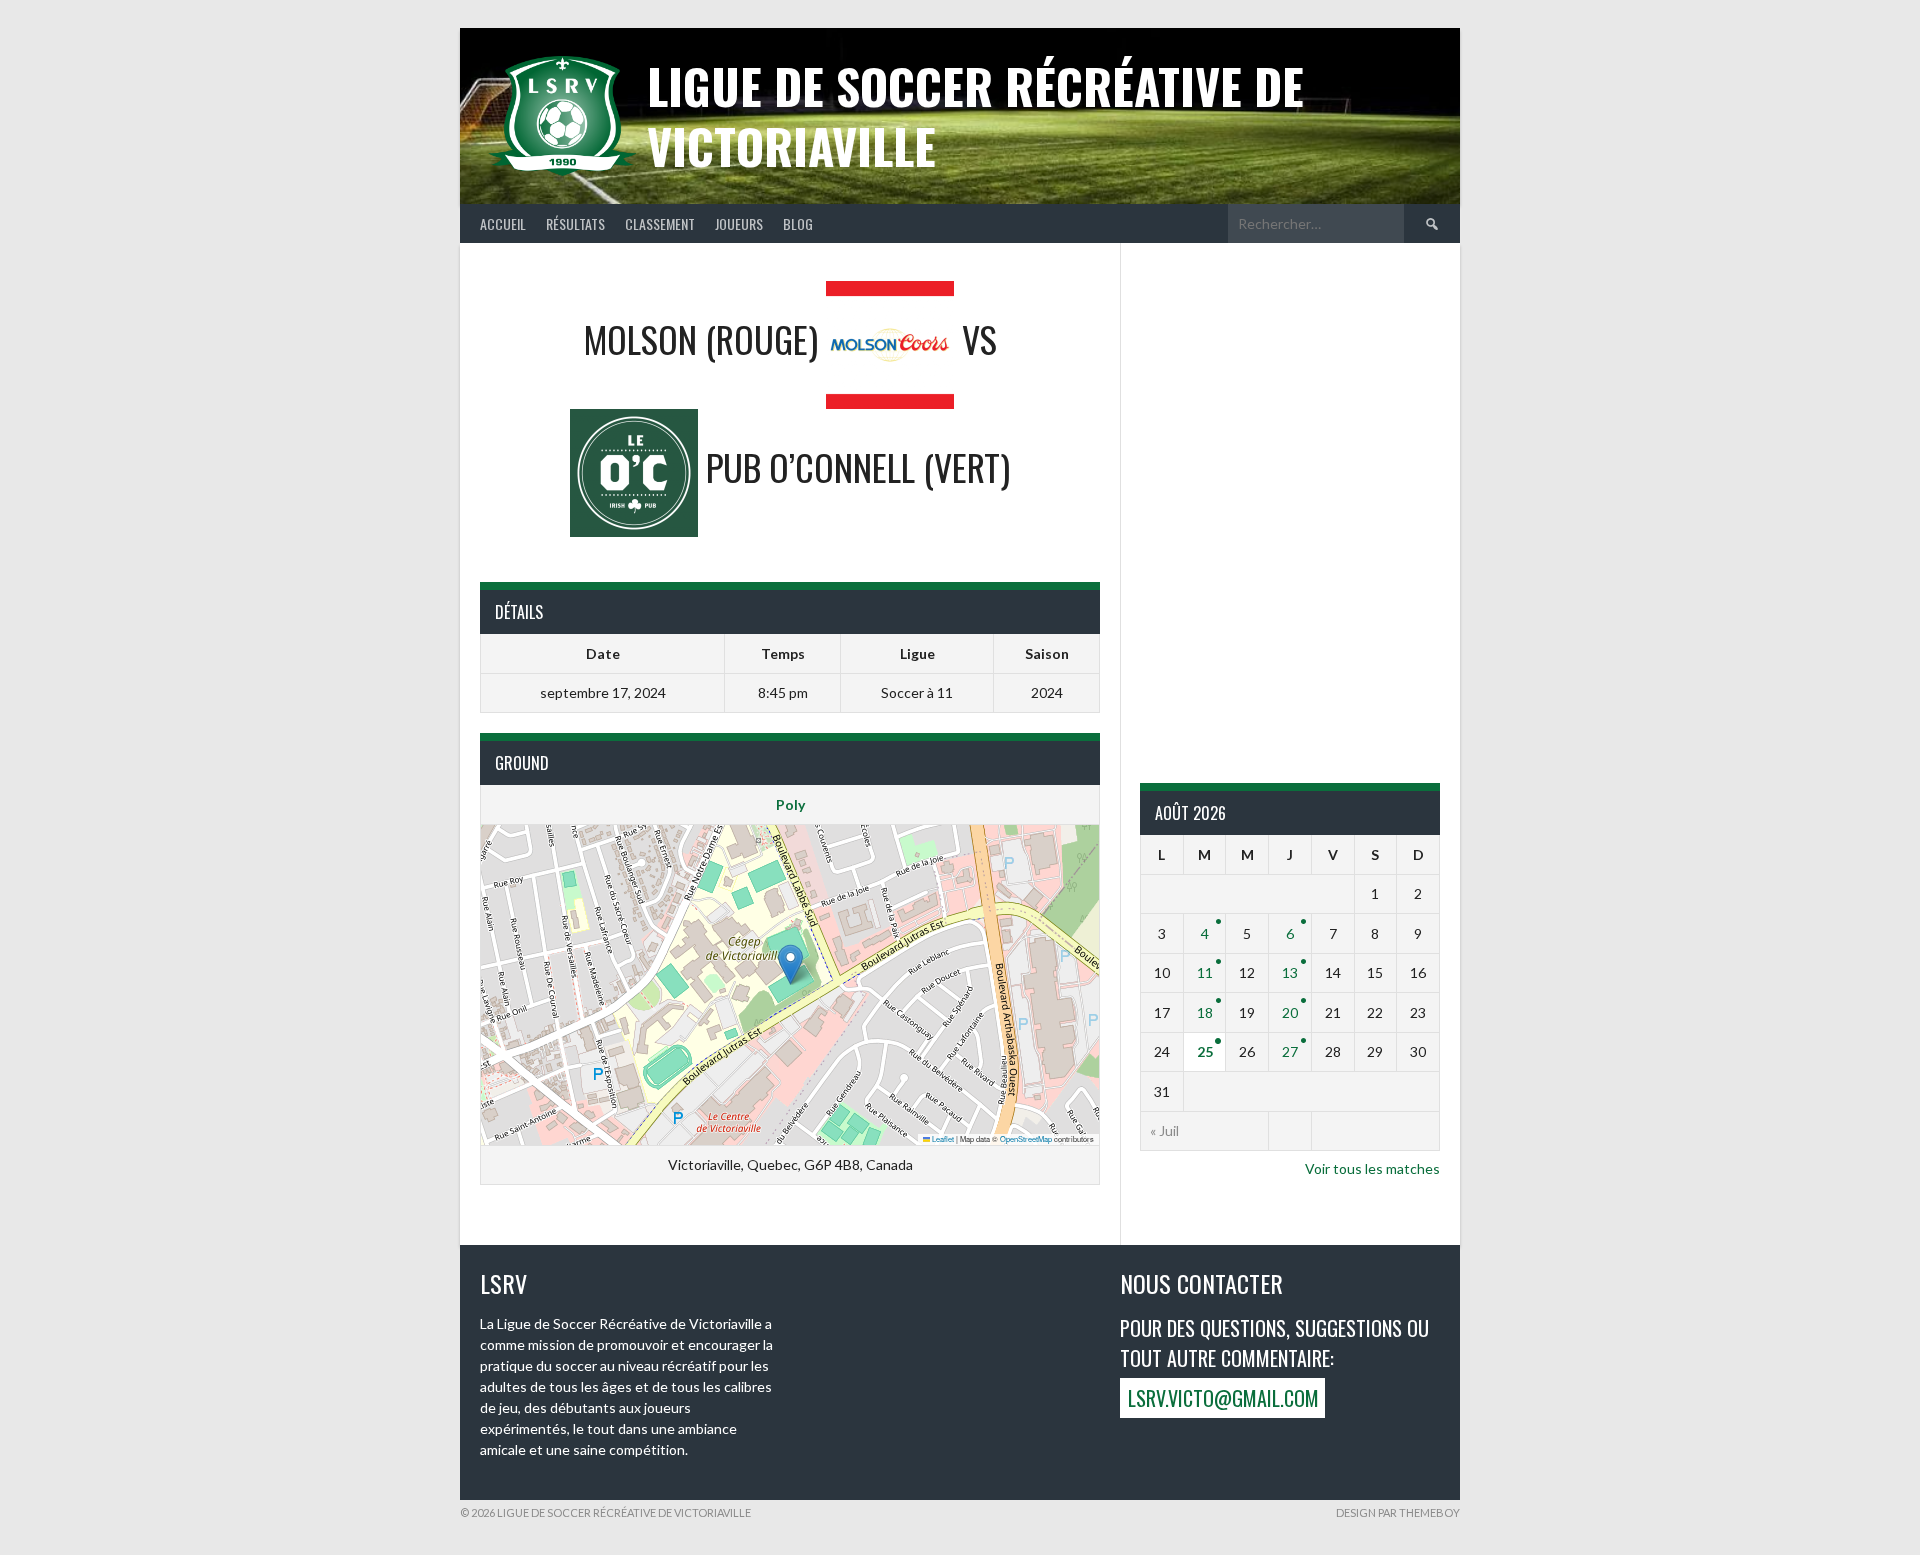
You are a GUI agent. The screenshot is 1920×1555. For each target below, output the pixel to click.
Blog (798, 223)
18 (1205, 1012)
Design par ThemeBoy (1398, 1512)
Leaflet (942, 1138)
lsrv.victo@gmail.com (1223, 1398)
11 (1205, 972)
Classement (660, 223)
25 (1205, 1051)
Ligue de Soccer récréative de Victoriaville (975, 115)
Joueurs (739, 223)
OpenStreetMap (1026, 1138)
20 (1290, 1012)
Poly (790, 804)
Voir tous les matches (1372, 1168)
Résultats (575, 223)
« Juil (1164, 1130)
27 (1290, 1051)
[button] (790, 964)
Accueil (503, 223)
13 (1290, 972)
